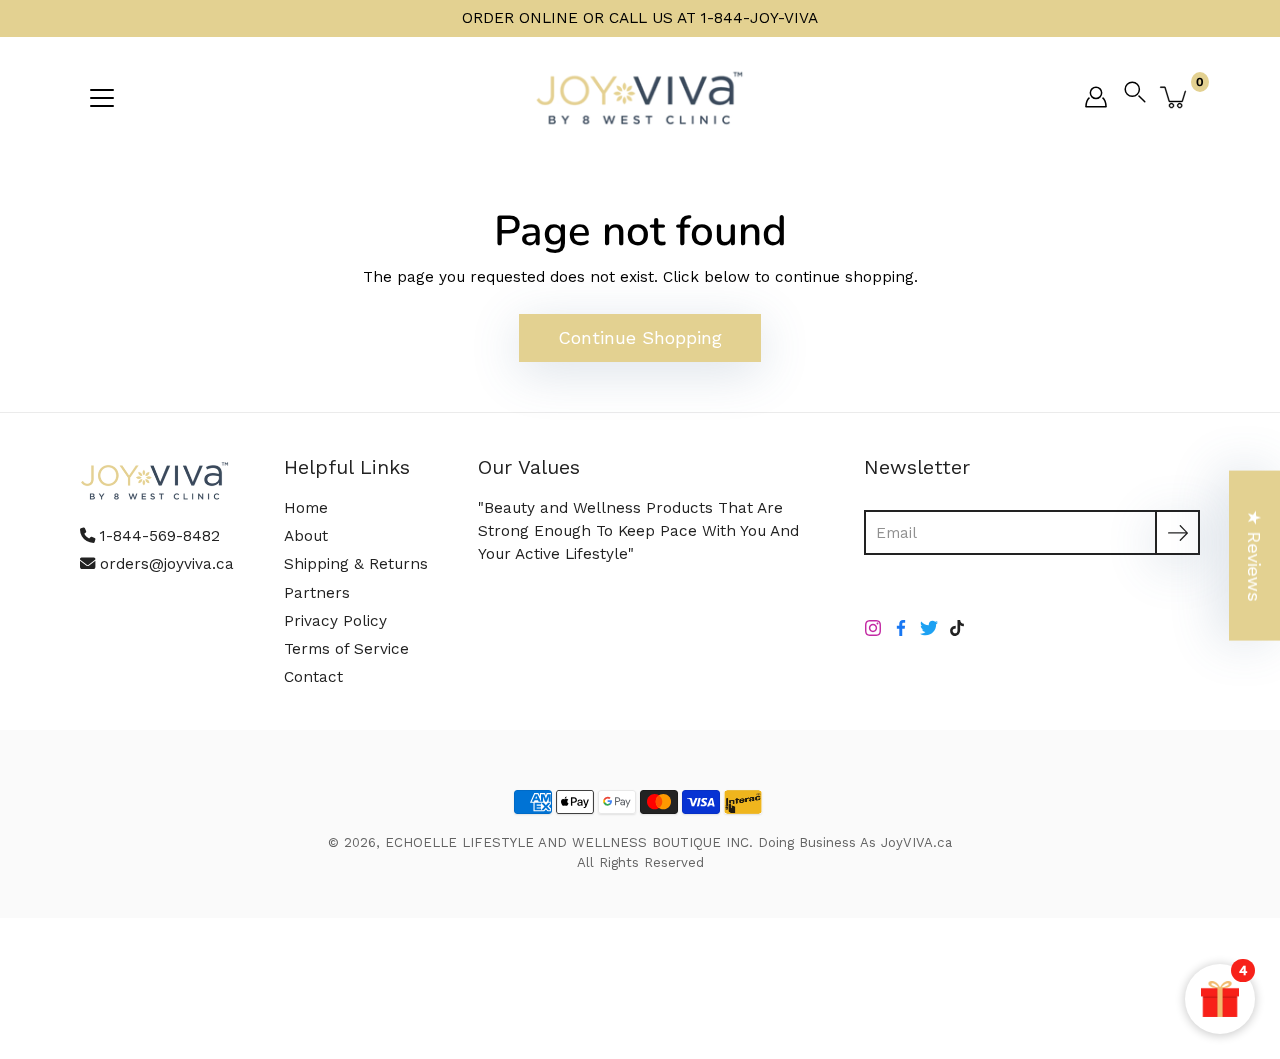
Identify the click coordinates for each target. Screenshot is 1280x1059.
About (306, 536)
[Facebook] (901, 628)
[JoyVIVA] (640, 97)
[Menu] (102, 98)
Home (306, 508)
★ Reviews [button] (1254, 555)
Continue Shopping (640, 337)
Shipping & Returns (356, 564)
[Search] (1140, 97)
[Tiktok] (957, 628)
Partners (317, 593)
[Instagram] (873, 628)
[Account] (1096, 97)
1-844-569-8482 (160, 536)
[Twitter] (929, 628)
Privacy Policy (335, 621)
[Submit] (1177, 532)
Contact (313, 677)
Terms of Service (346, 649)
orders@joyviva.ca (167, 564)
